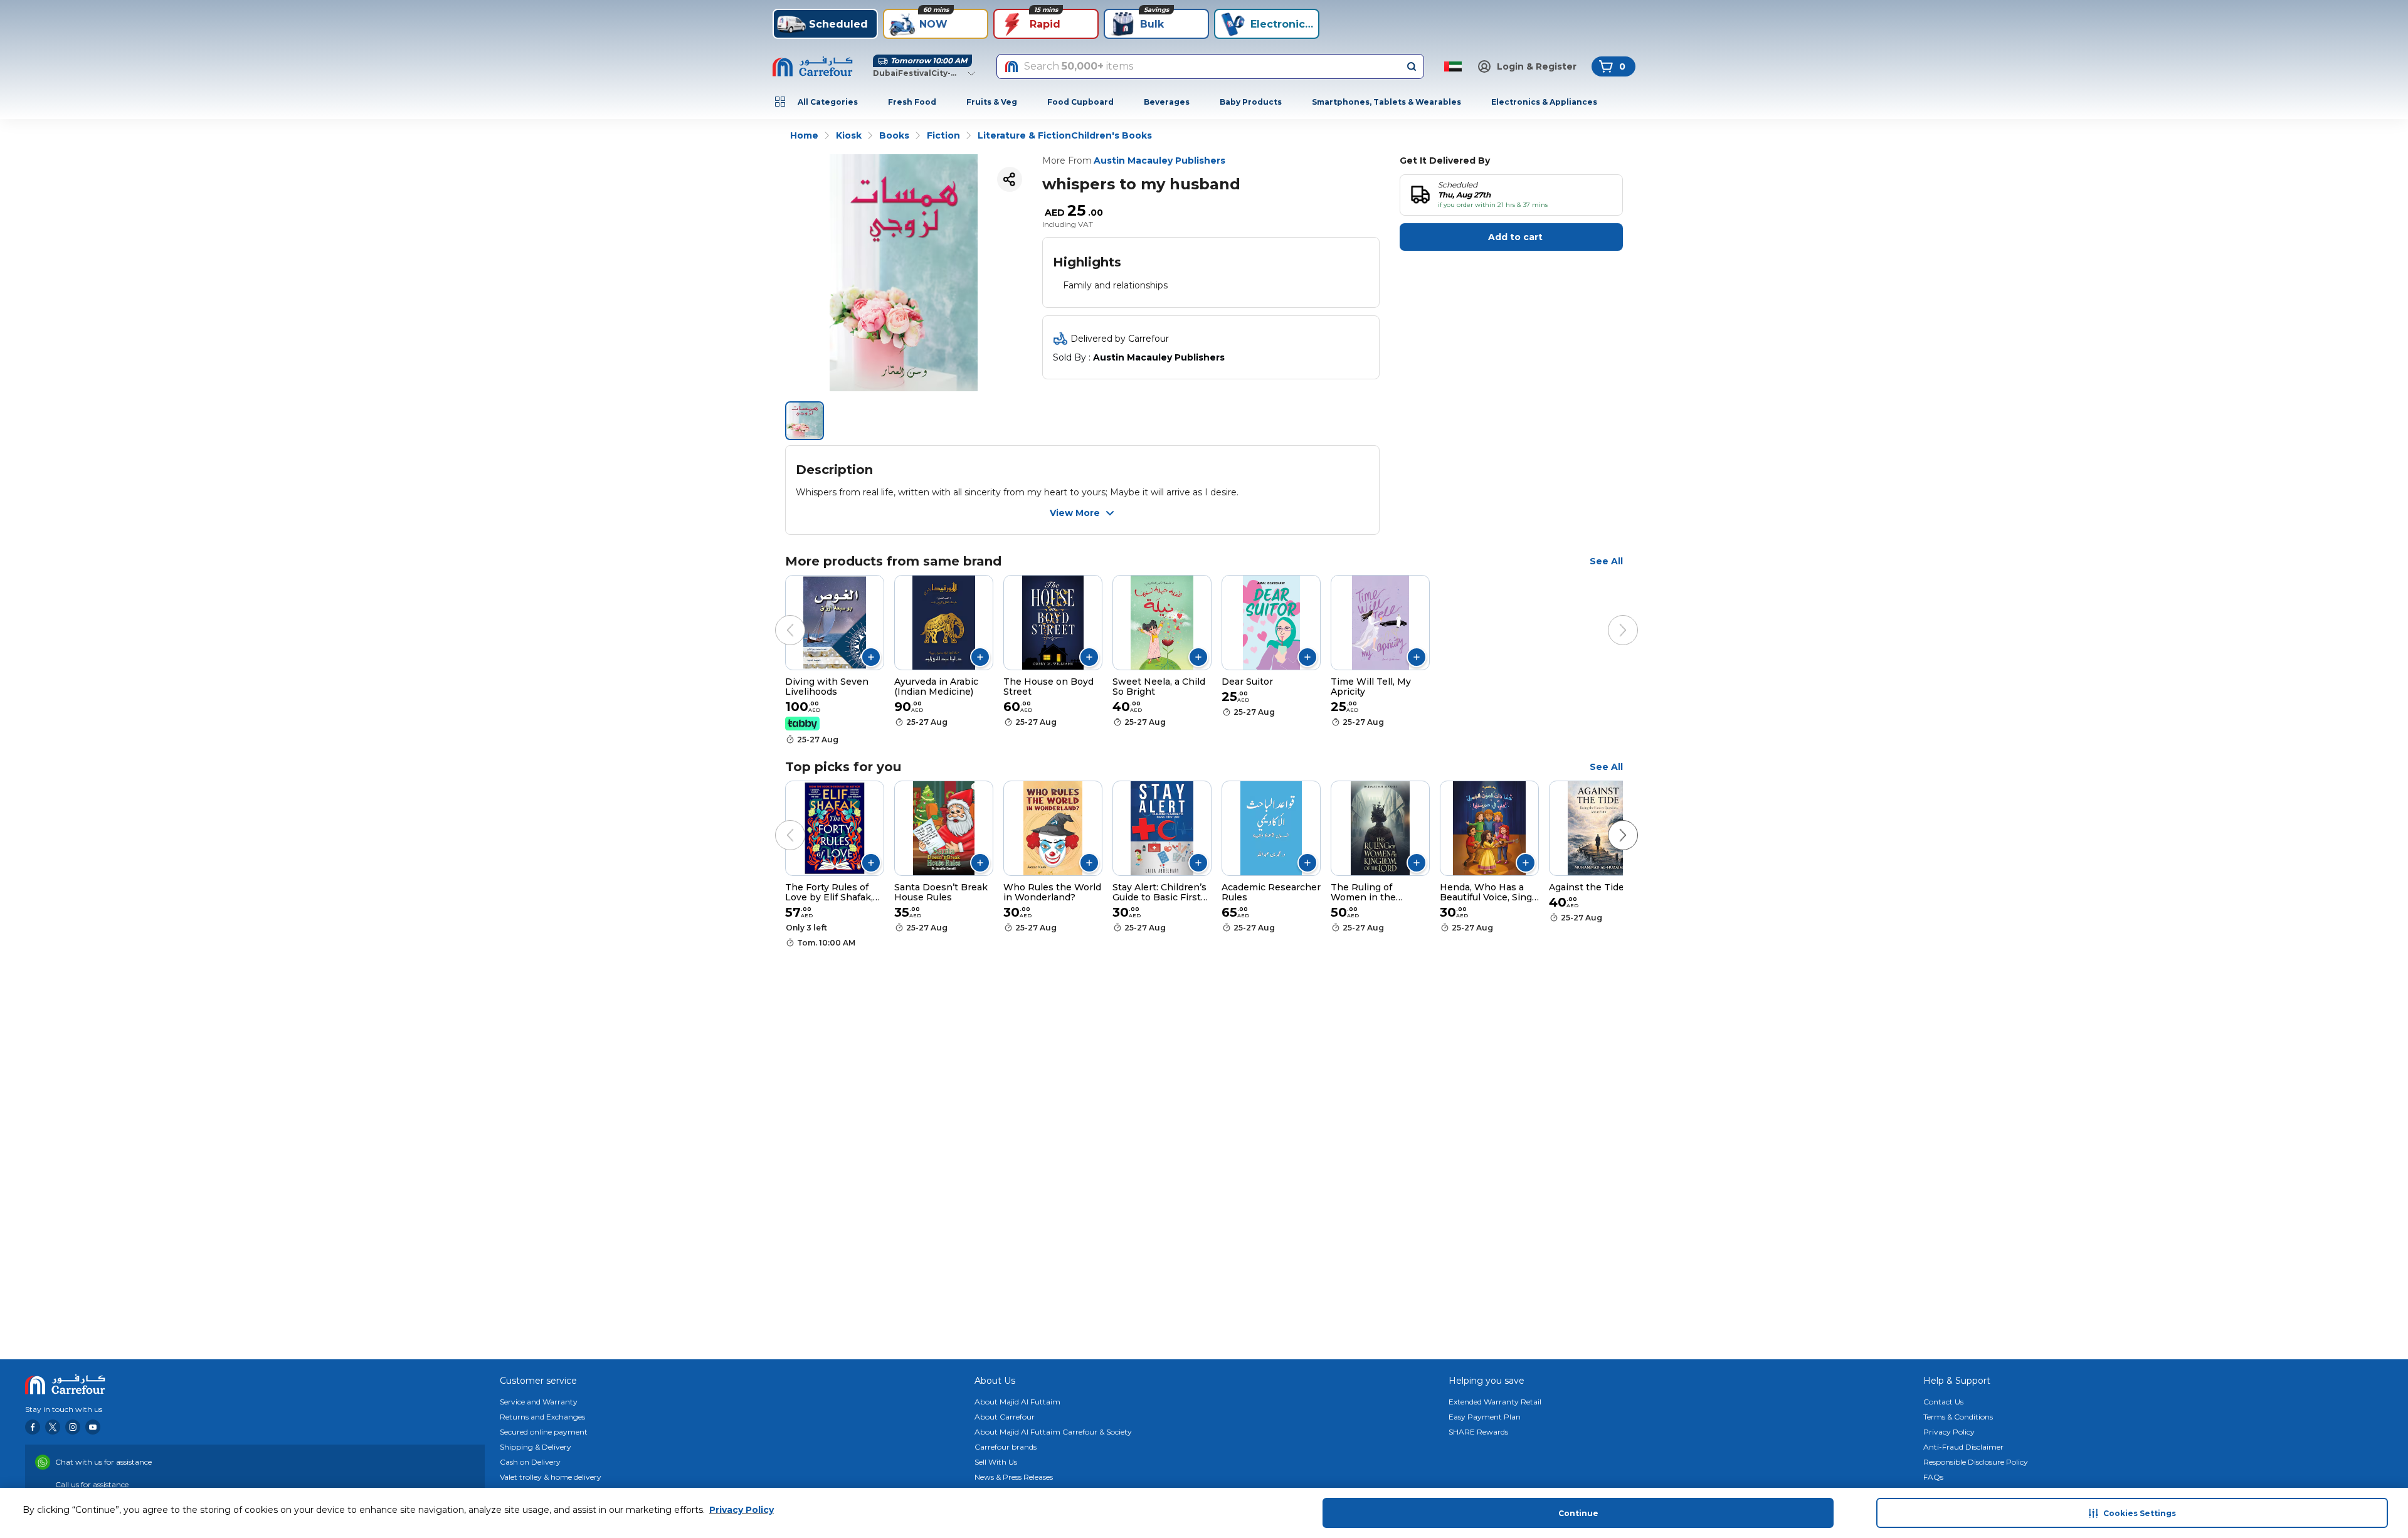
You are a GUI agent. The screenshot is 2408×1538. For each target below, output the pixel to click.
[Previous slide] (778, 618)
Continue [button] (1578, 1513)
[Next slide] (1610, 618)
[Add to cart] (871, 657)
